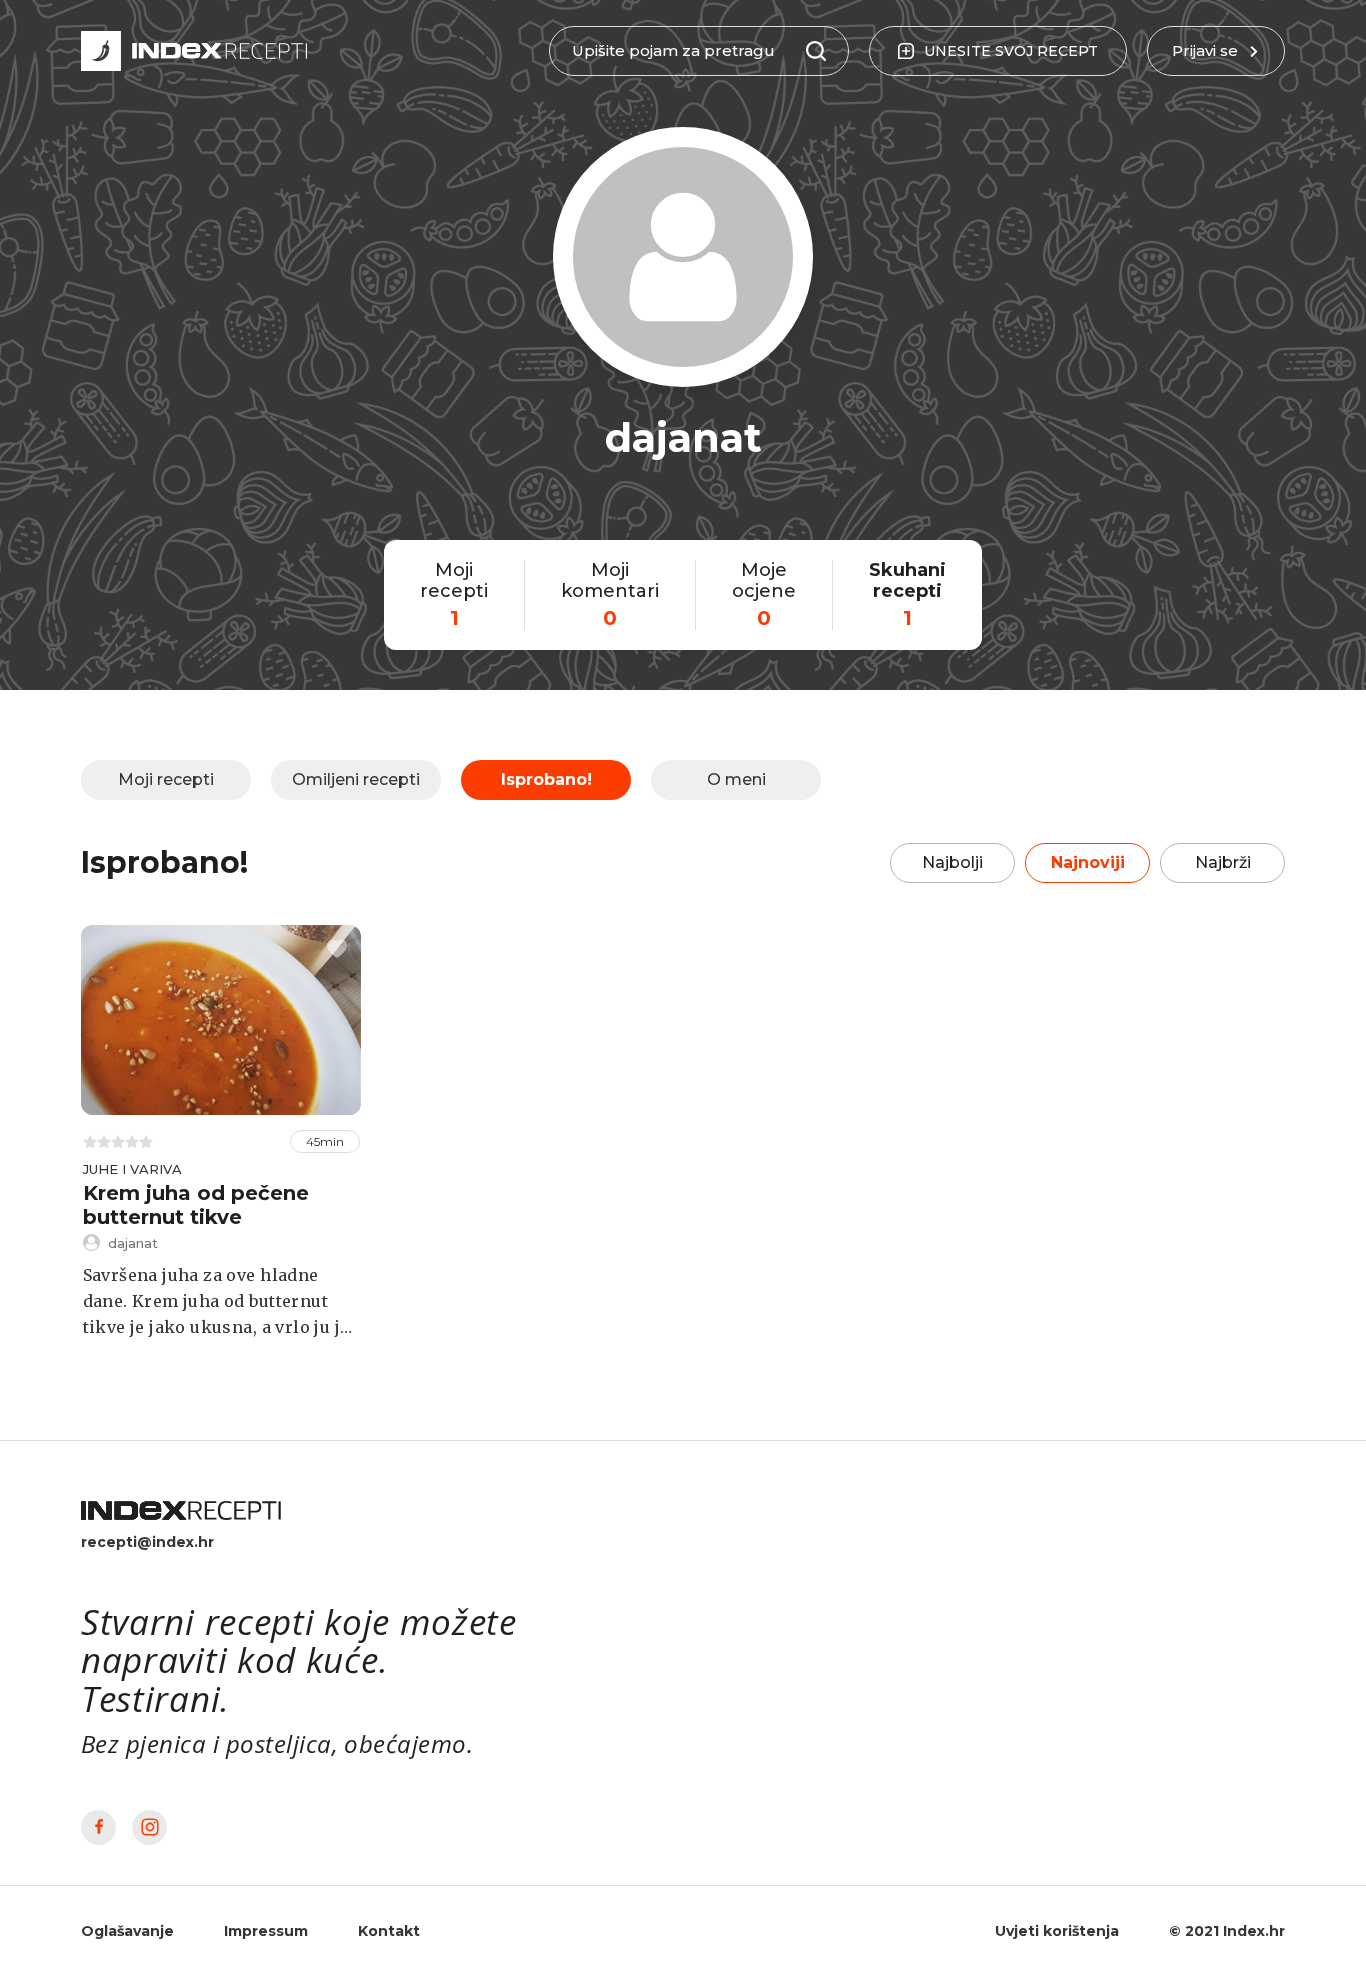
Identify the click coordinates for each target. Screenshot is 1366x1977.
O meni (736, 779)
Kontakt (389, 1931)
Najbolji (952, 862)
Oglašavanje (127, 1931)
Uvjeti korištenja (1057, 1931)
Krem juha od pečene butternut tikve (196, 1205)
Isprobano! (546, 779)
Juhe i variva (132, 1169)
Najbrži (1223, 862)
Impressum (266, 1931)
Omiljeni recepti (356, 779)
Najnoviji (1088, 862)
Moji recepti (166, 779)
